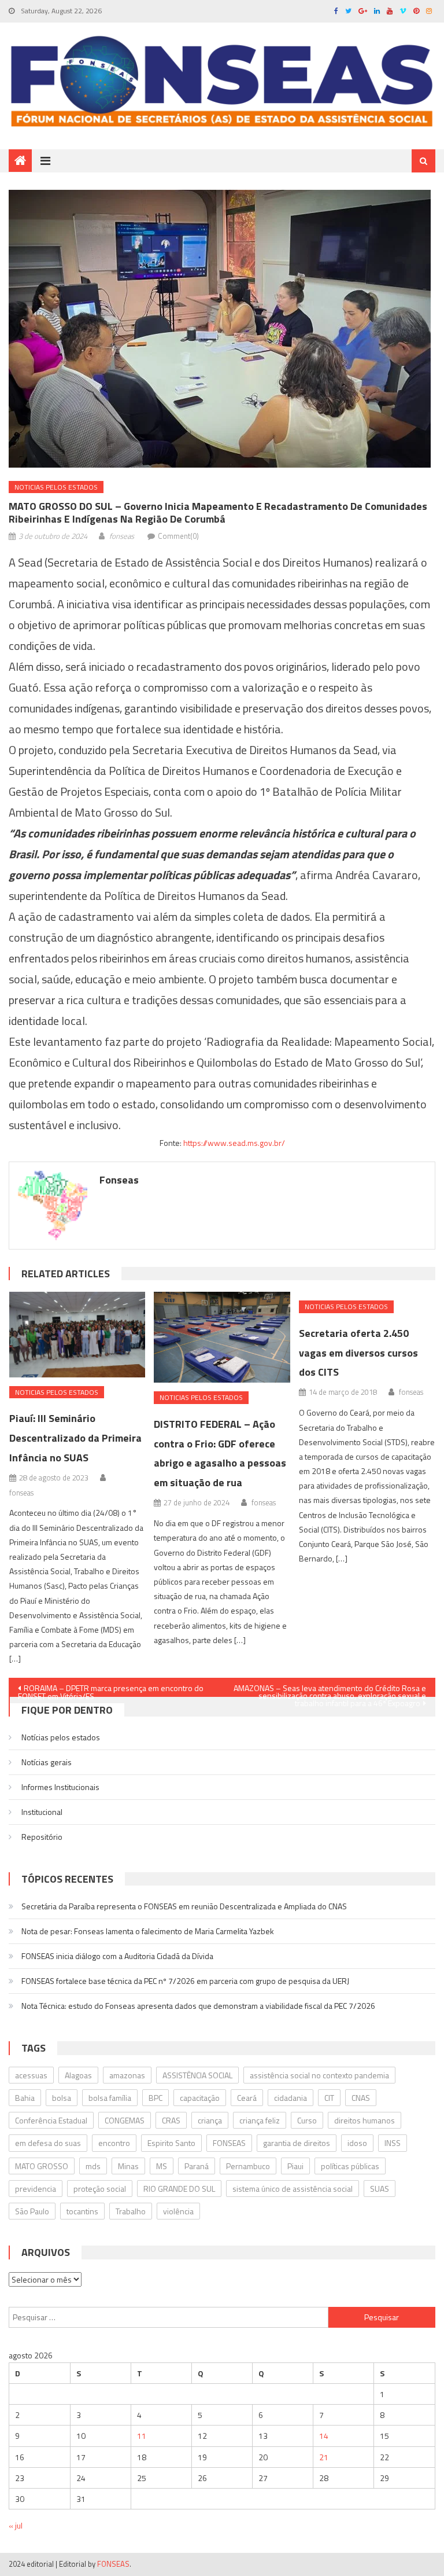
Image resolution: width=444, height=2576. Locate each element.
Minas (128, 2166)
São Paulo (32, 2211)
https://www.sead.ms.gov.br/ (234, 1143)
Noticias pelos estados (56, 487)
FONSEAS (229, 2143)
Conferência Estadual (51, 2120)
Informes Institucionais (60, 1787)
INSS (393, 2143)
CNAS (361, 2098)
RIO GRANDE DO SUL (179, 2189)
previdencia (36, 2189)
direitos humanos (365, 2120)
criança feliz (260, 2120)
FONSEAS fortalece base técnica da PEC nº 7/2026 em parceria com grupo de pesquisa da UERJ (185, 1981)
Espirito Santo (171, 2143)
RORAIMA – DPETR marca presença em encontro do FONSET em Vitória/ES (111, 1689)
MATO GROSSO (42, 2166)
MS (162, 2166)
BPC (156, 2098)
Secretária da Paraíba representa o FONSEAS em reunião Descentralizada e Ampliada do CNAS (184, 1906)
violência (178, 2211)
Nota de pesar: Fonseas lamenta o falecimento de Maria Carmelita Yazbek (148, 1931)
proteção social (100, 2189)
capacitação (200, 2098)
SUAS (380, 2189)
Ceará (247, 2098)
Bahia (25, 2098)
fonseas (122, 536)
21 (324, 2457)
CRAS (171, 2120)
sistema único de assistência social (293, 2189)
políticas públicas (350, 2166)
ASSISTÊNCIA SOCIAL (197, 2075)
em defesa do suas (48, 2143)
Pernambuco (248, 2166)
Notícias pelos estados (61, 1737)
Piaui (295, 2166)
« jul (16, 2525)
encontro (114, 2143)
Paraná (197, 2166)
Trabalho (131, 2211)
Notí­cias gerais (47, 1762)
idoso (357, 2143)
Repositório (42, 1837)
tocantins (82, 2211)
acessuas (31, 2075)
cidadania (291, 2098)
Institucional (42, 1812)
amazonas (127, 2075)
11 (142, 2436)
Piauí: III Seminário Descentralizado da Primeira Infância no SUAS (75, 1438)
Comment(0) (178, 536)
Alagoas (78, 2075)
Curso (307, 2120)
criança (210, 2120)
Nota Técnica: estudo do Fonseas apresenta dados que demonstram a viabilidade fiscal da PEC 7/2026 (198, 2006)
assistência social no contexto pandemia (319, 2075)
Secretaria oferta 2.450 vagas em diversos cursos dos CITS (358, 1353)
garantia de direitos (297, 2143)
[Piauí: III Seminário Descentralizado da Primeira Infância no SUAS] (77, 1335)
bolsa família (110, 2098)
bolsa (62, 2098)
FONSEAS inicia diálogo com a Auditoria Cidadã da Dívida (117, 1956)
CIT (329, 2098)
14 (324, 2436)
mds (93, 2166)
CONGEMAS (125, 2120)
